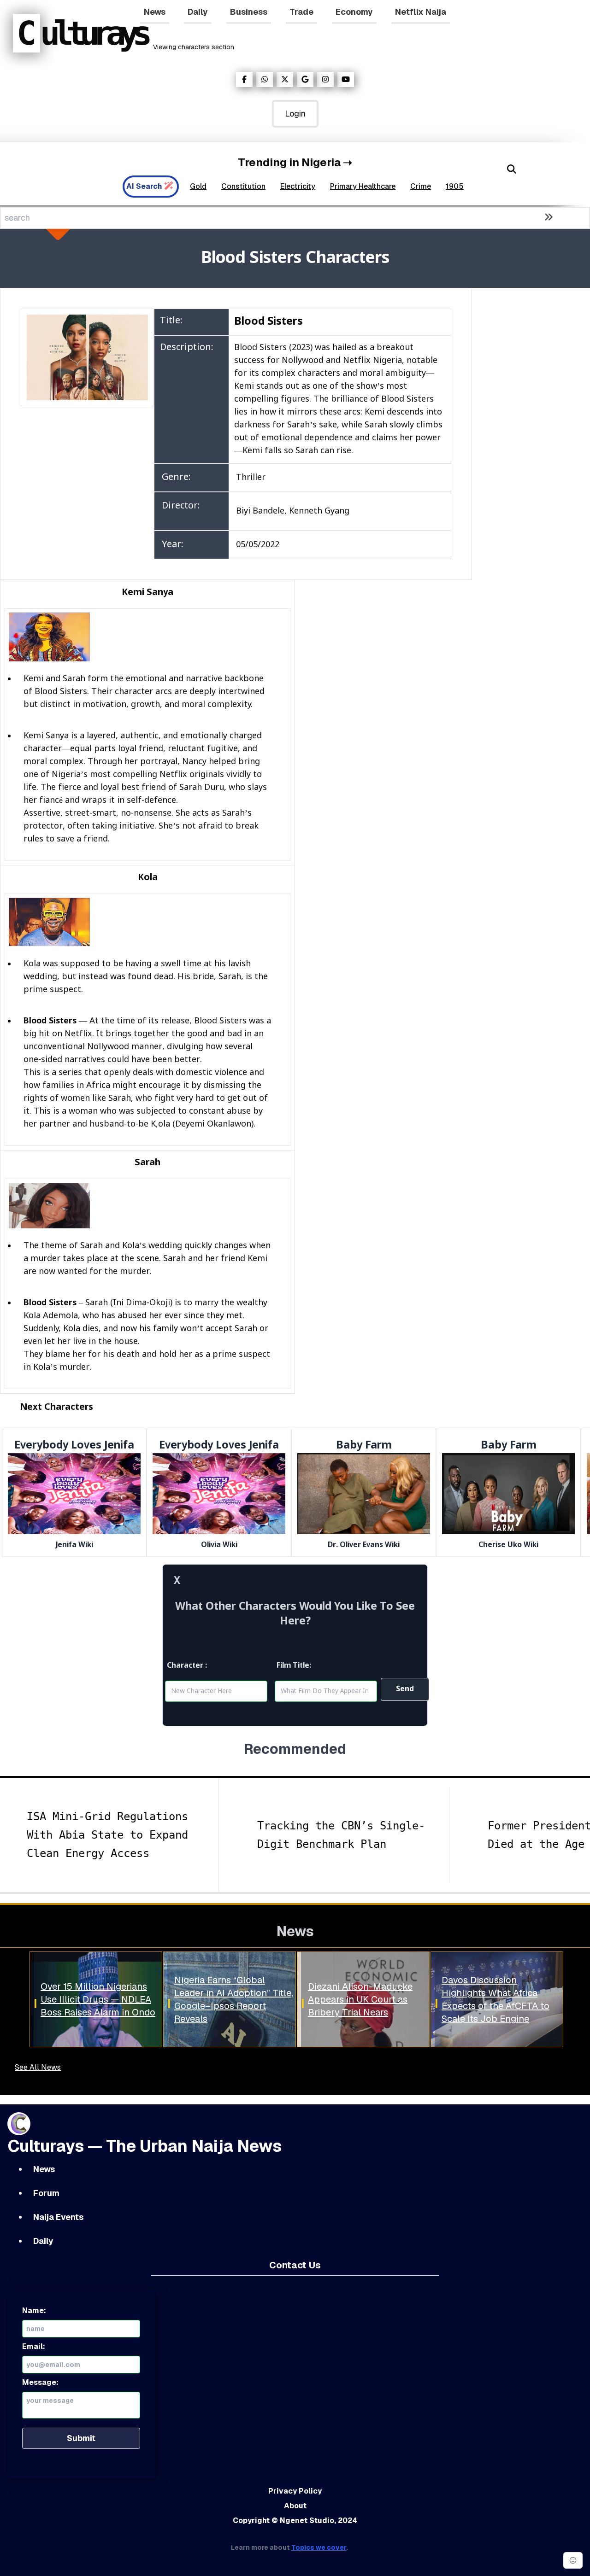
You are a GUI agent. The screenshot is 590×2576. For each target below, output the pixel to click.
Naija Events (58, 2217)
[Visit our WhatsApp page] (265, 79)
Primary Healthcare (363, 186)
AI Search (144, 186)
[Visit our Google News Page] (305, 79)
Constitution (243, 186)
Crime (421, 186)
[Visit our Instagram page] (325, 79)
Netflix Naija (421, 12)
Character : (187, 1666)
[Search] (512, 169)
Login (295, 114)
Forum (46, 2193)
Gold (198, 186)
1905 (455, 186)
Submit (81, 2438)
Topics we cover (319, 2547)
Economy (354, 12)
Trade (301, 12)
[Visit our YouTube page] (346, 79)
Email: (34, 2346)
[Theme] (573, 2560)
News (155, 12)
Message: (40, 2382)
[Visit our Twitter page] (285, 79)
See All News (38, 2067)
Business (249, 12)
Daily (198, 12)
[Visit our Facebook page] (244, 79)
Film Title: (294, 1666)
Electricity (298, 186)
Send (405, 1689)
